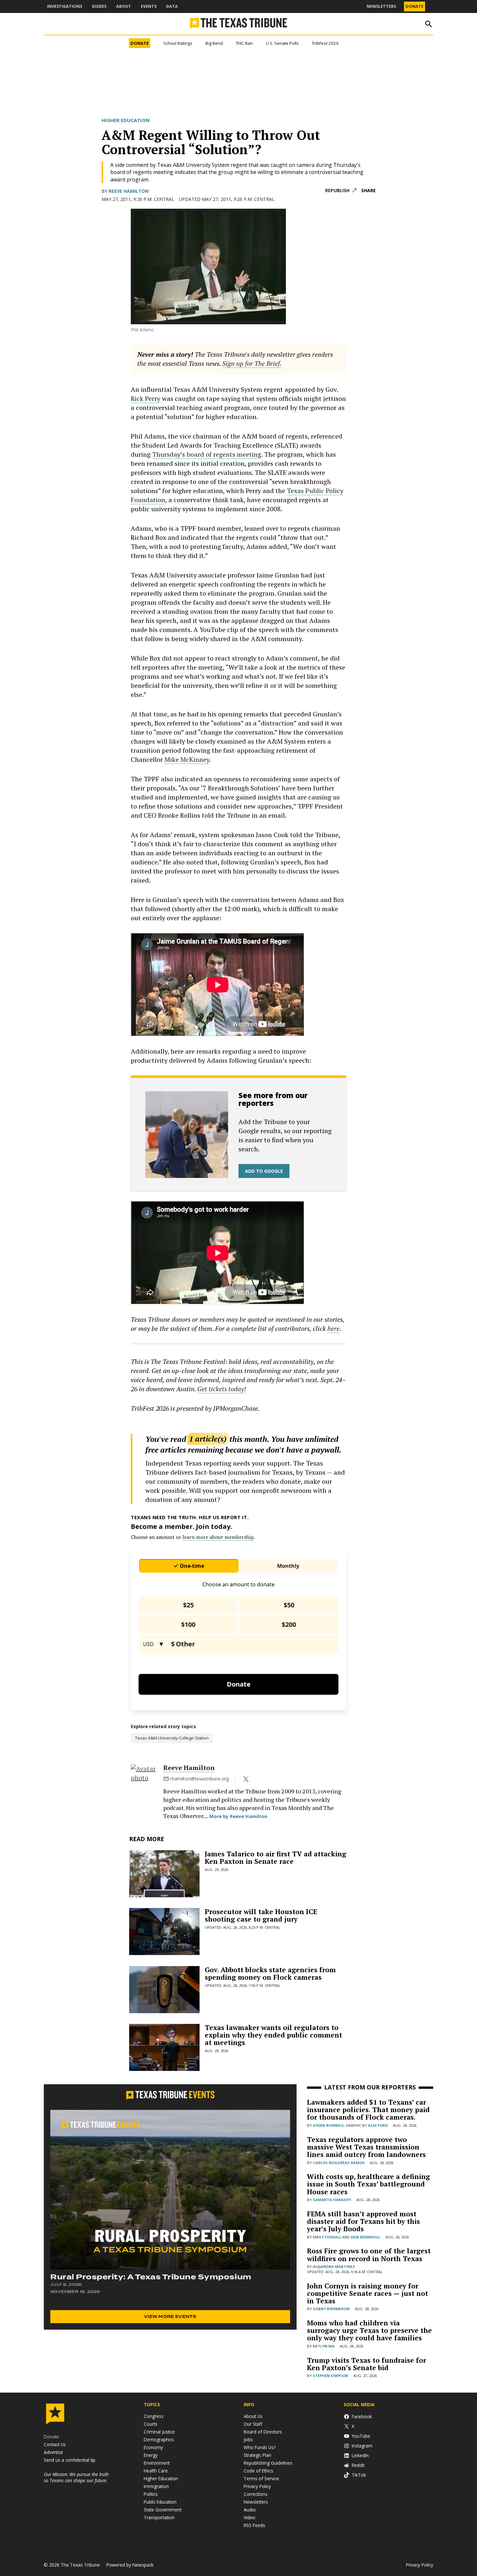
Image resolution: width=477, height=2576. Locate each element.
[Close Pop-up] (360, 6)
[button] (238, 1288)
